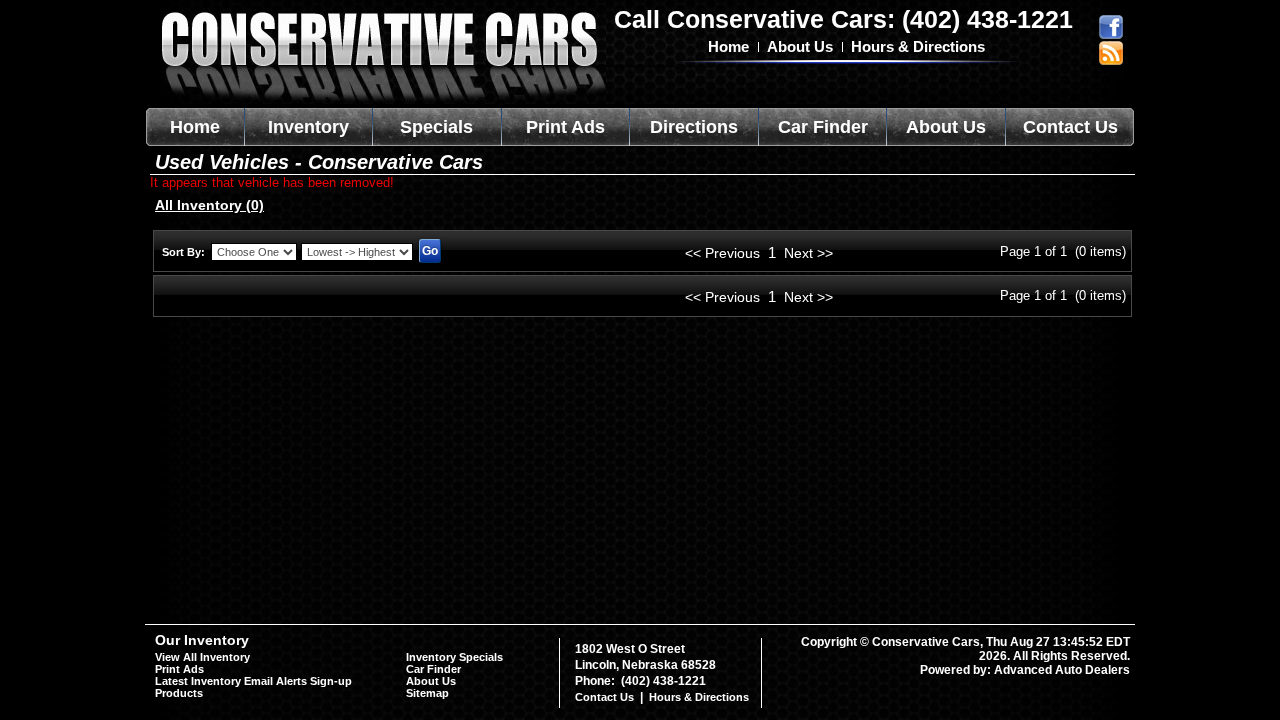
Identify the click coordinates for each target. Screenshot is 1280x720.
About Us (800, 46)
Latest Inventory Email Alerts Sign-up (253, 681)
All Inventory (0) (209, 205)
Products (179, 693)
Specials (436, 127)
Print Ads (565, 127)
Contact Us (1070, 127)
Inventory (308, 127)
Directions (694, 127)
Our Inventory (202, 640)
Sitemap (427, 693)
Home (728, 46)
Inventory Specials (454, 657)
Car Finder (823, 127)
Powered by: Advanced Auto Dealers (1025, 670)
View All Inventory (202, 657)
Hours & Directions (918, 46)
